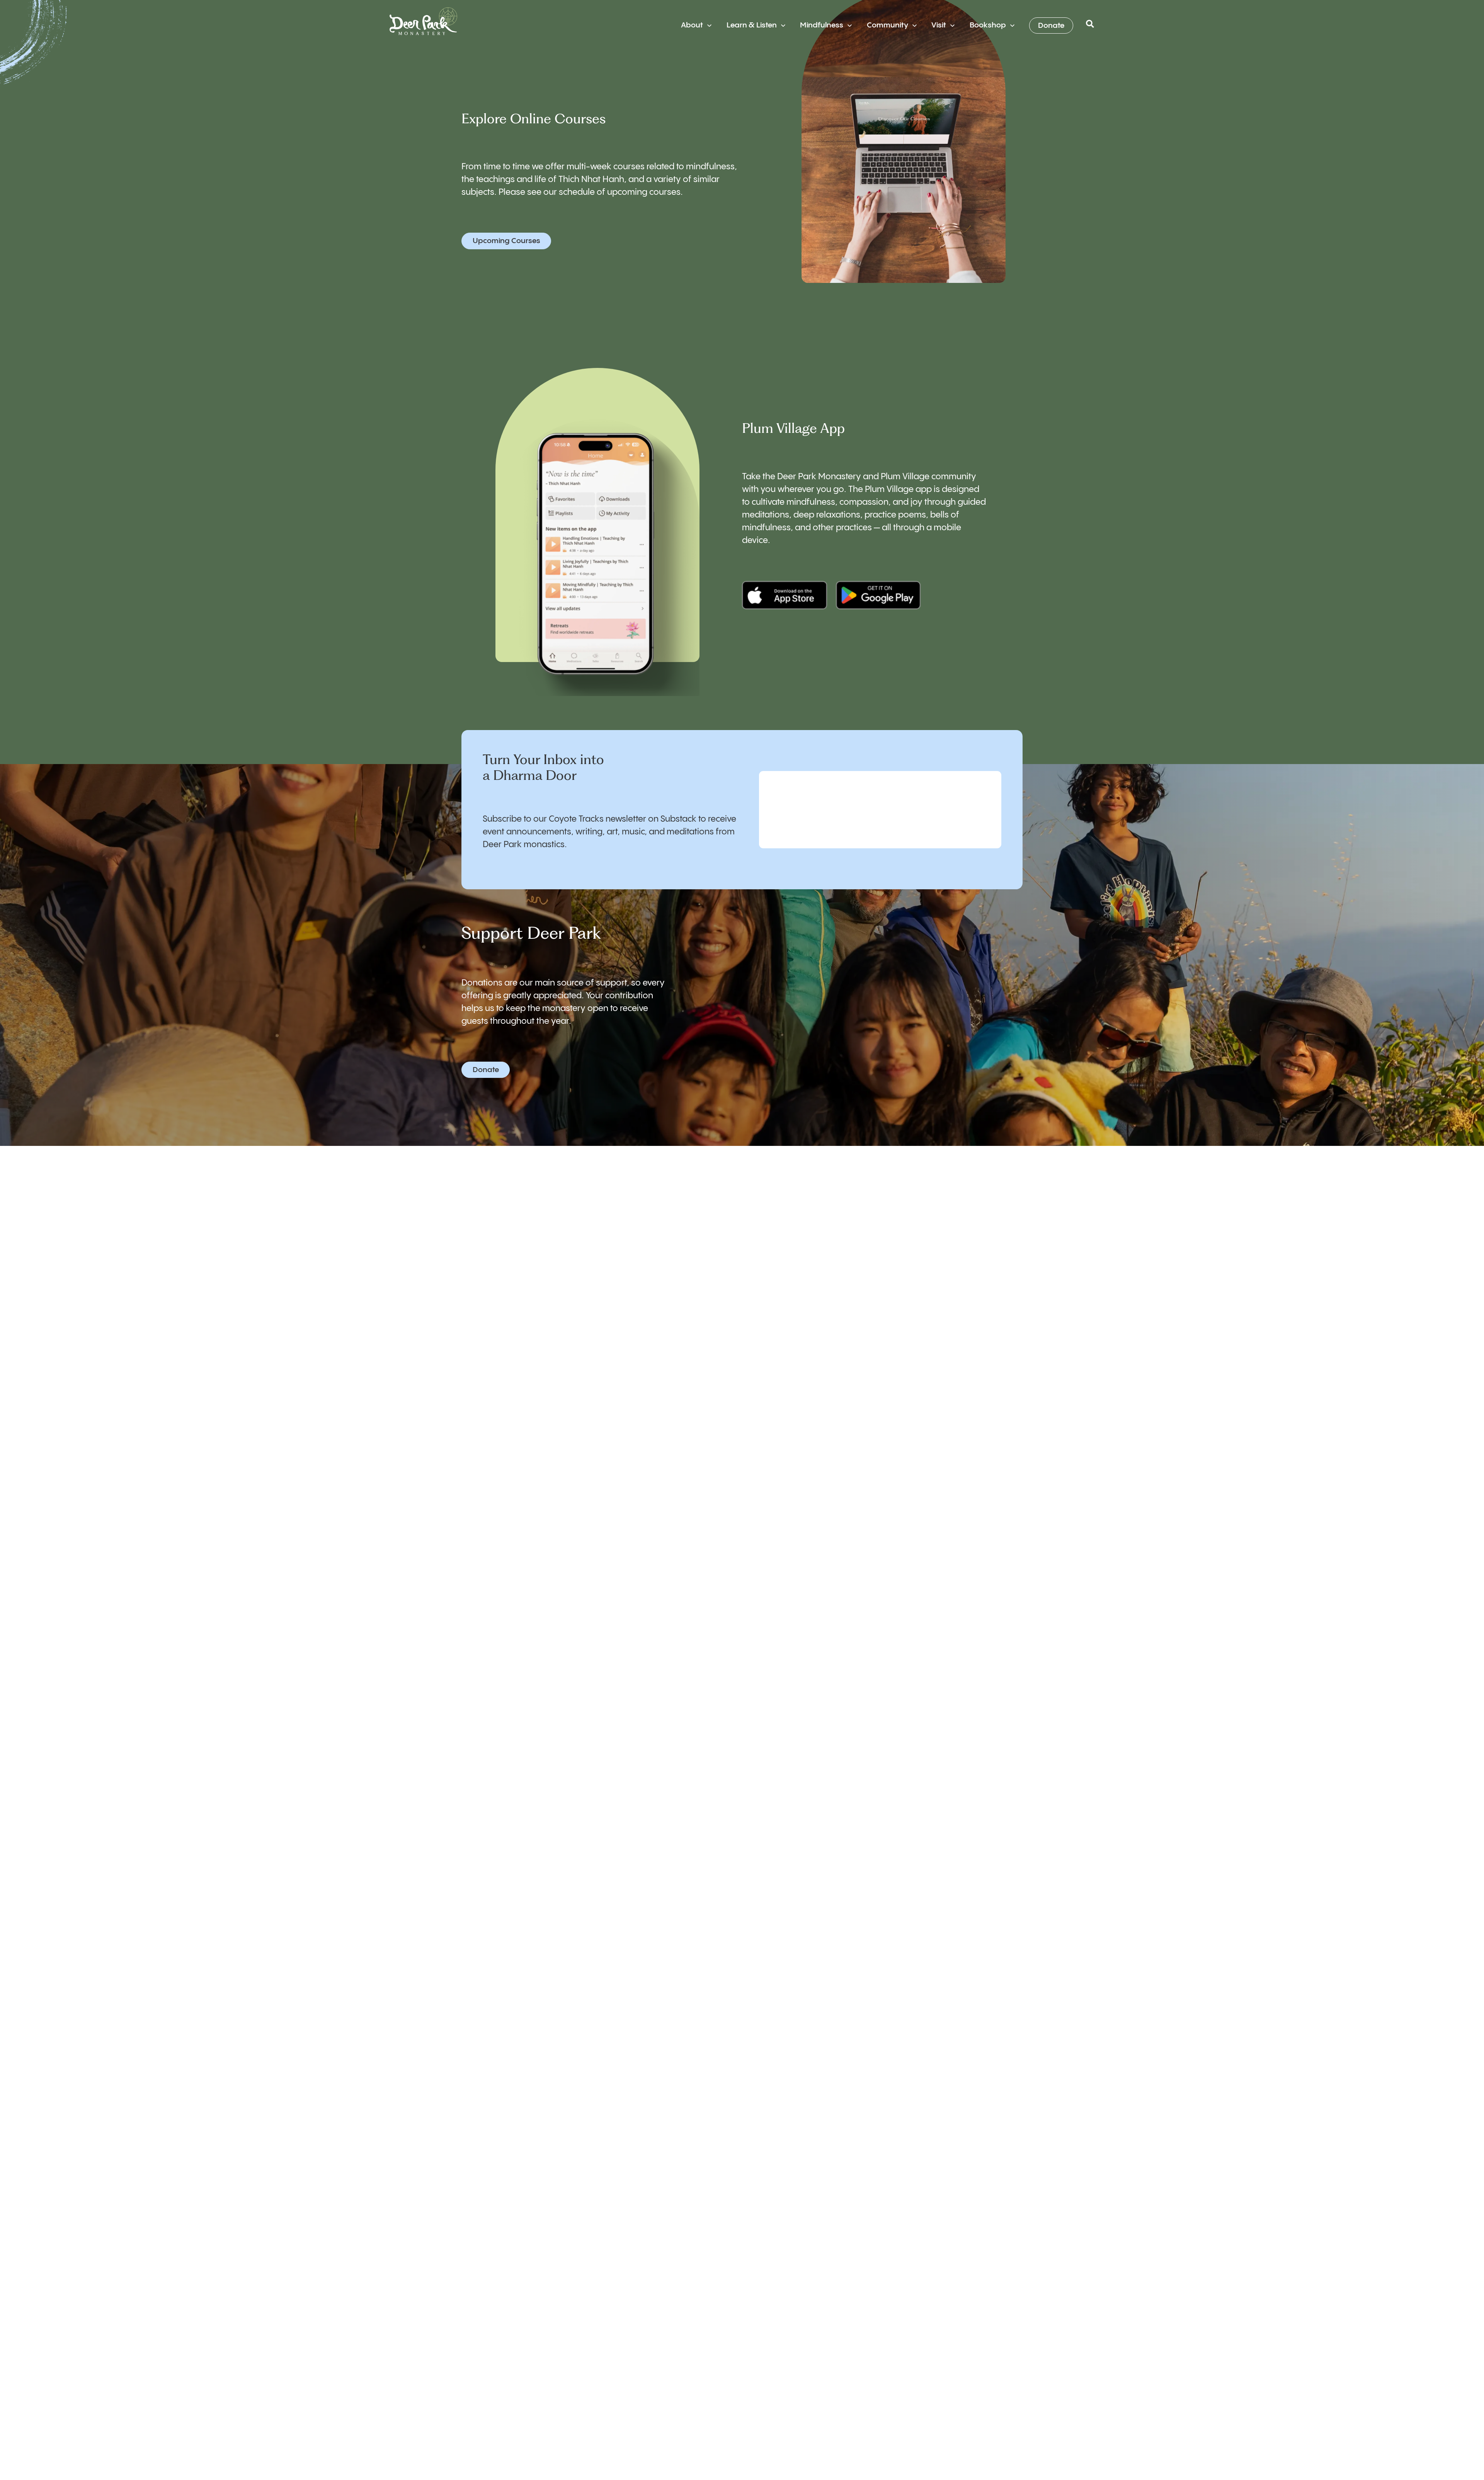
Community (888, 25)
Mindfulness (822, 25)
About (692, 25)
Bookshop (988, 25)
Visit (939, 25)
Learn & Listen (752, 25)
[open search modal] (1090, 26)
